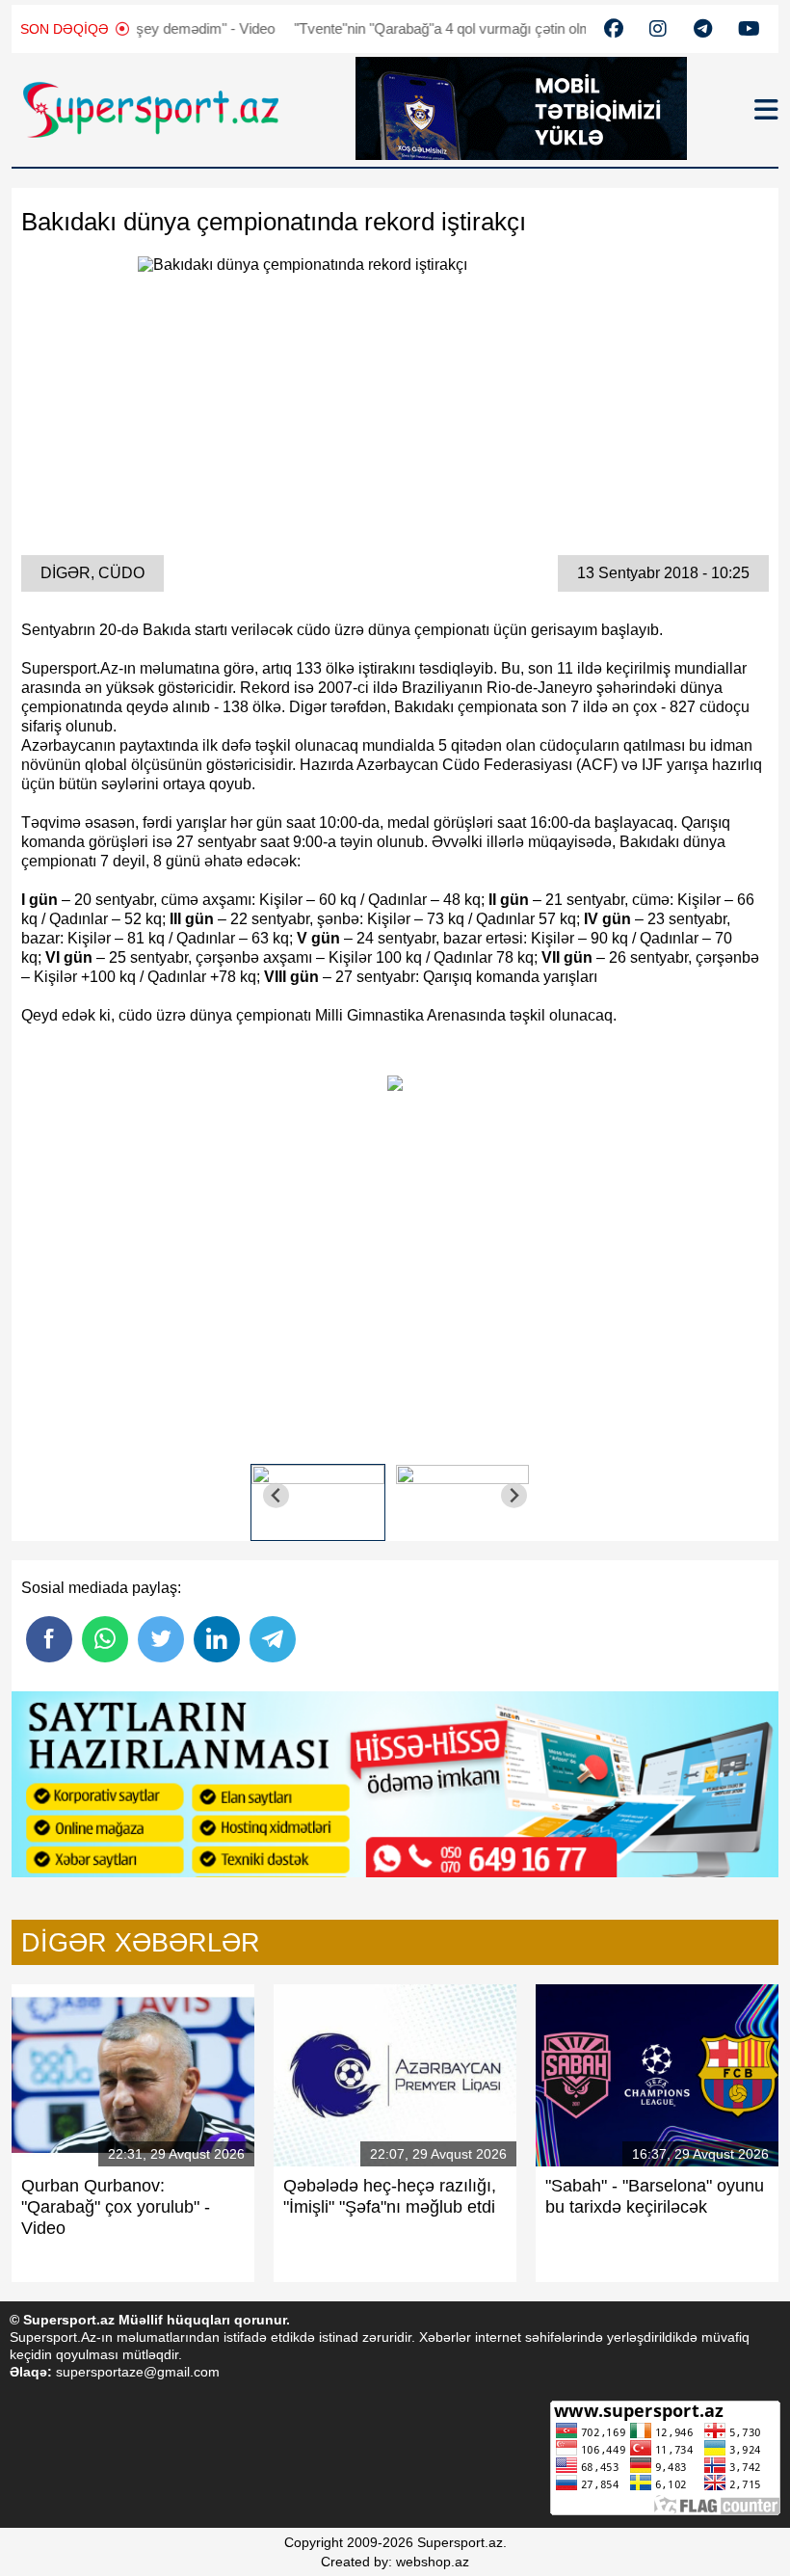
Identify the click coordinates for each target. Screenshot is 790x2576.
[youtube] (614, 29)
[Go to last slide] (276, 1495)
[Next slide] (514, 1495)
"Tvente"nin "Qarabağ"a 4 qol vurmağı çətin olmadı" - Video (432, 28)
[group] (318, 1495)
